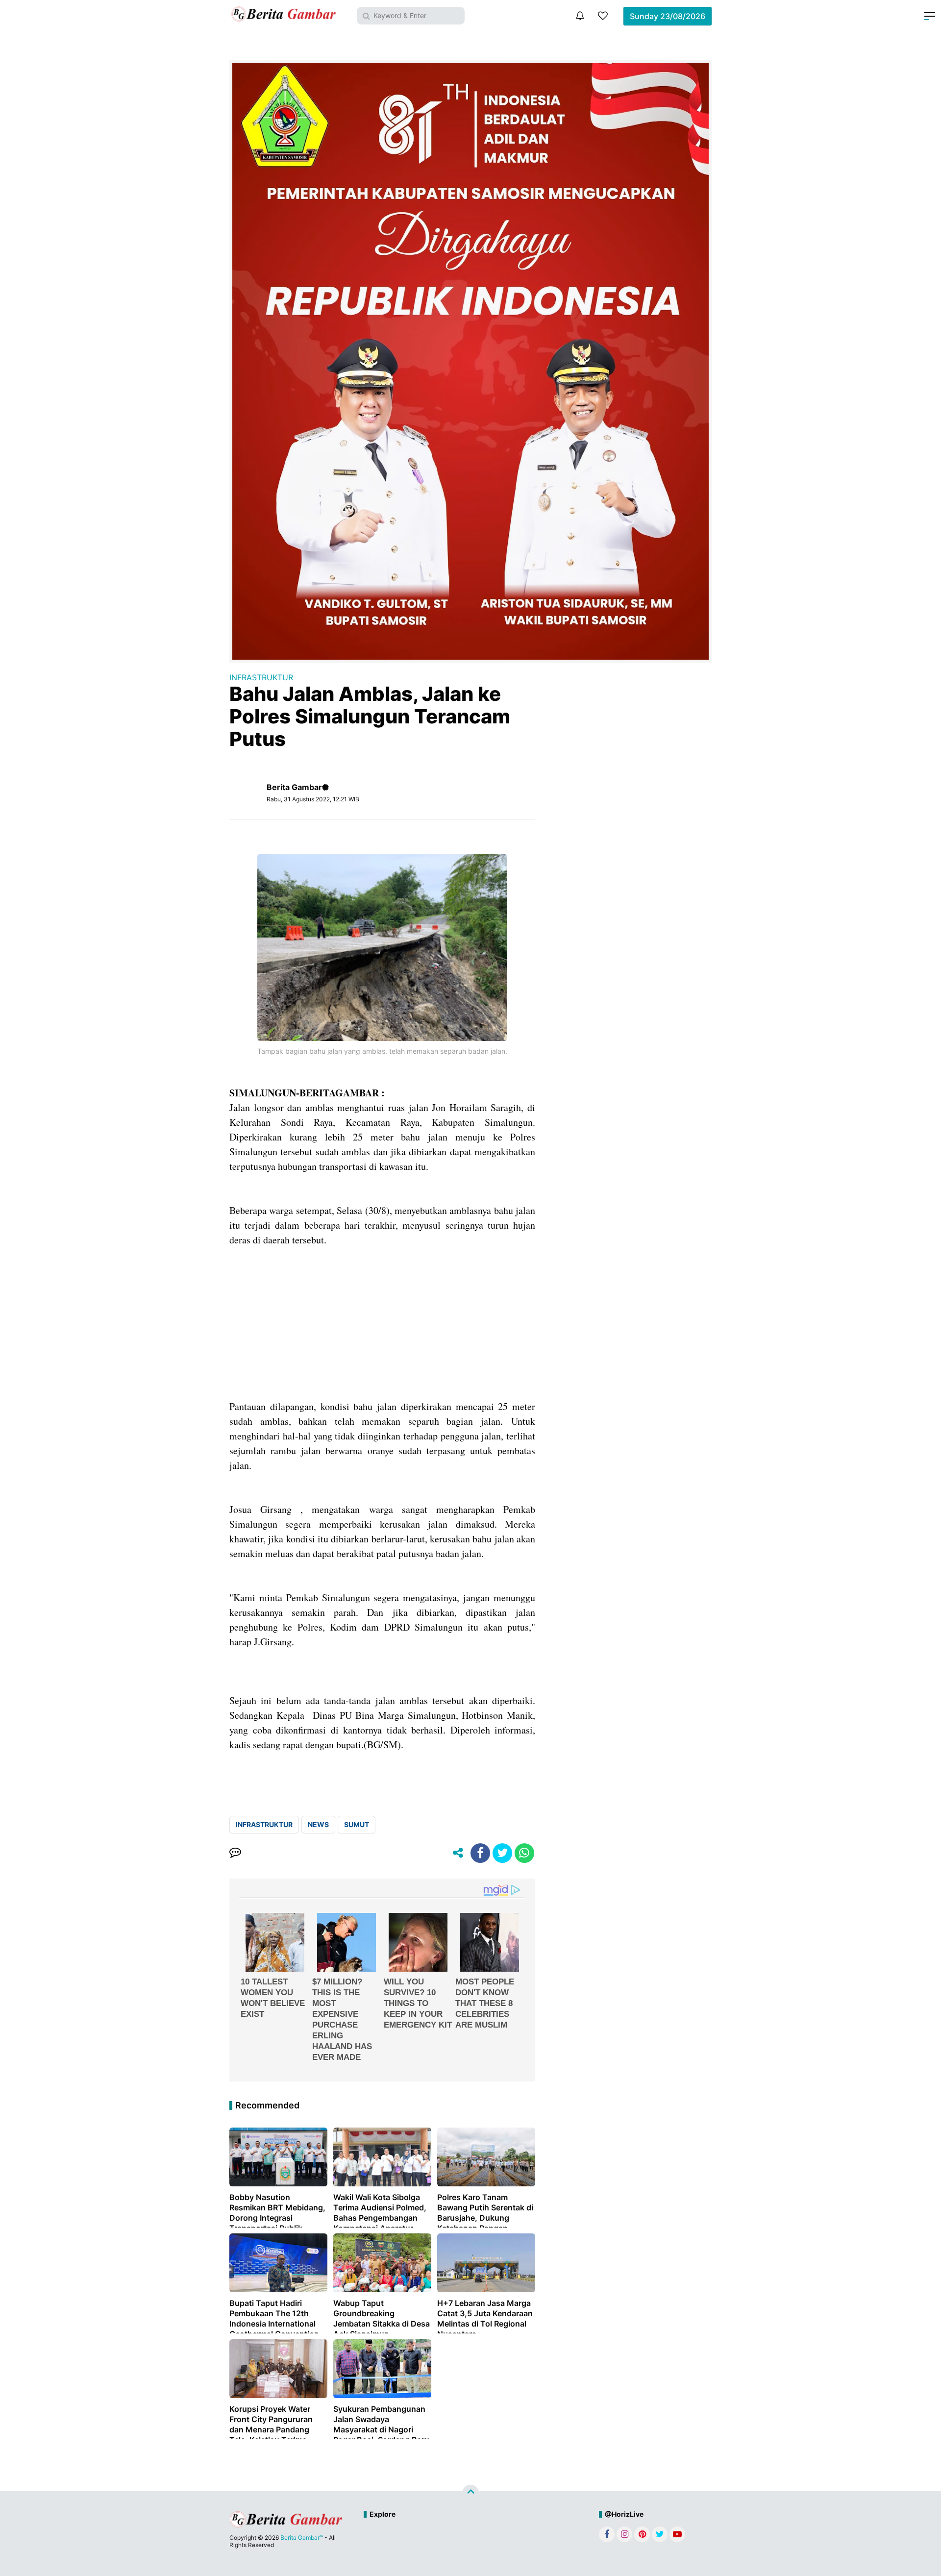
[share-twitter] (502, 1853)
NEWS (318, 1824)
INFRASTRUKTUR (261, 677)
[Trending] (603, 16)
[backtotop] (470, 2493)
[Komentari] (235, 1853)
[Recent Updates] (580, 16)
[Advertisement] (382, 1331)
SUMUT (357, 1824)
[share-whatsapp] (524, 1853)
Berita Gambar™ (302, 2538)
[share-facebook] (480, 1853)
